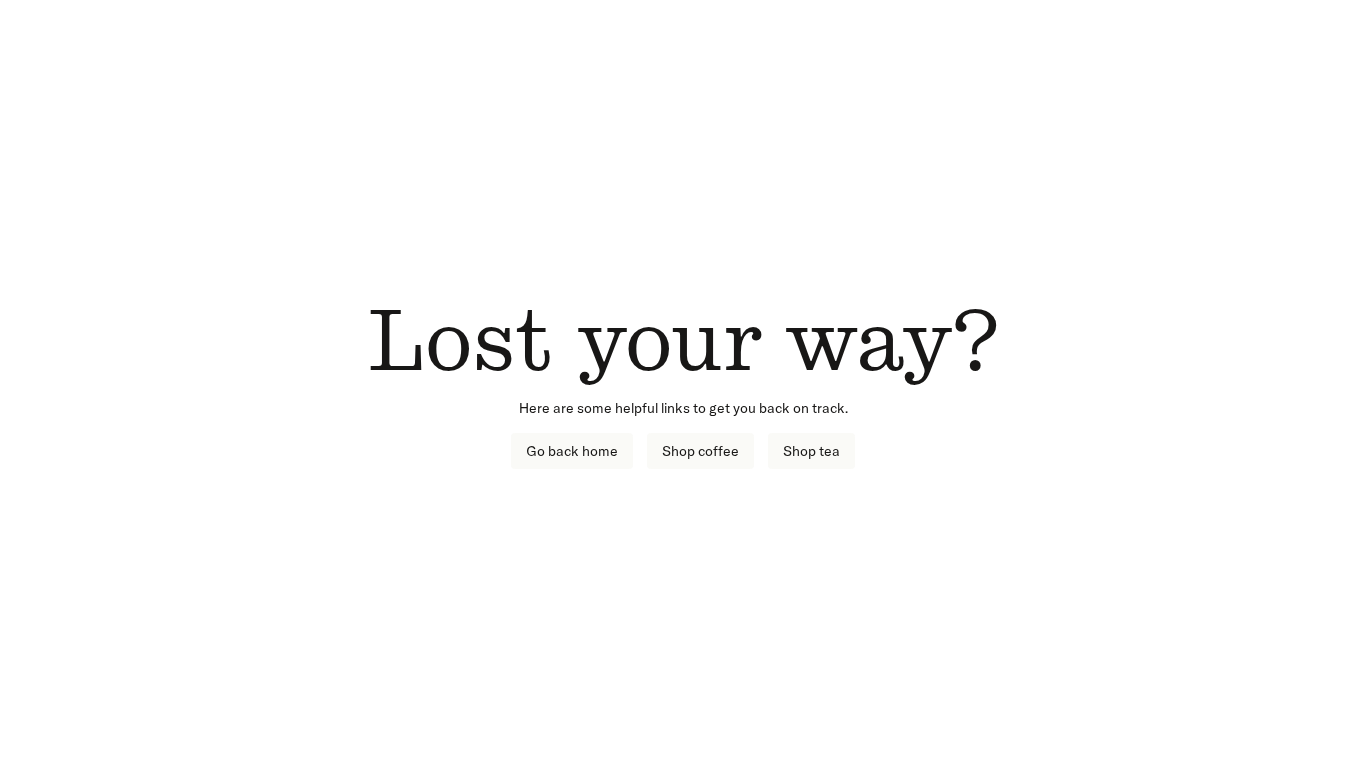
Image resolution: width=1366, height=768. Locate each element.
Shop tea (811, 451)
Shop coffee (700, 451)
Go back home (572, 451)
